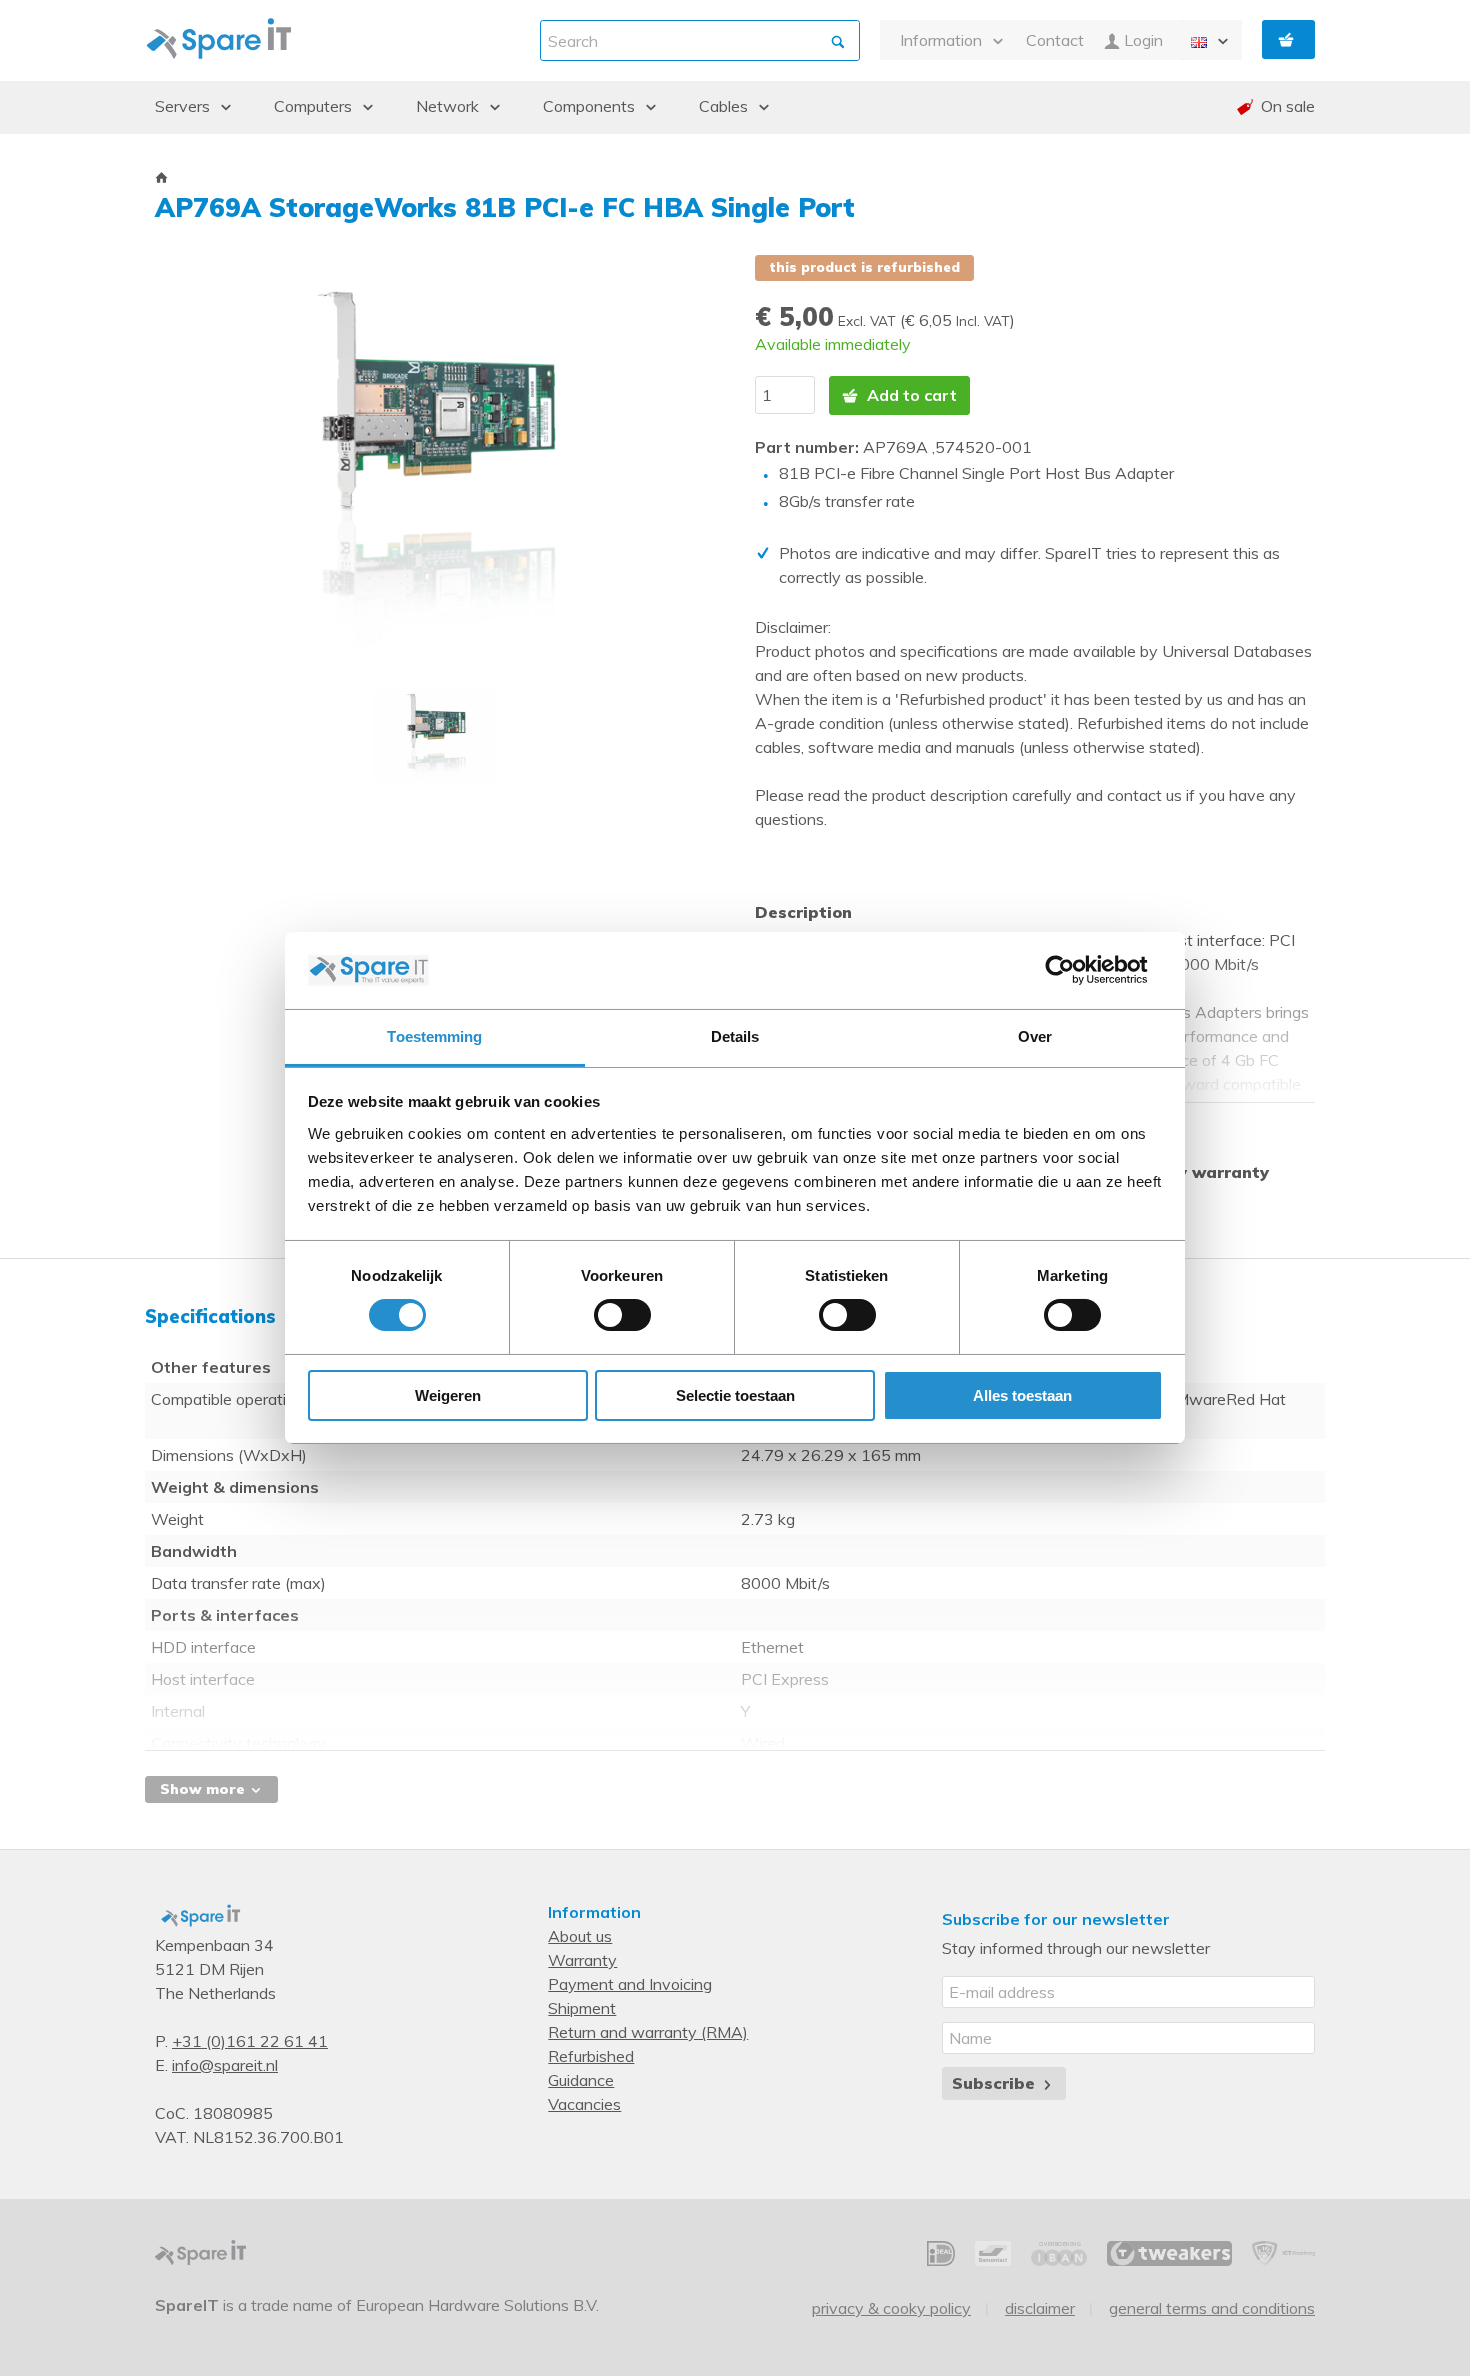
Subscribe (996, 2083)
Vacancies (584, 2104)
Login (1141, 40)
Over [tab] (1035, 1036)
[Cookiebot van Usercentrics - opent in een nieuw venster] (1075, 970)
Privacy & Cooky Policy (891, 2308)
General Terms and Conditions (1212, 2308)
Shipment (582, 2008)
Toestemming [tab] (434, 1036)
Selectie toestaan (735, 1395)
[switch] (622, 1315)
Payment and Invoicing (630, 1984)
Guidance (581, 2080)
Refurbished (591, 2056)
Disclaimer (1040, 2308)
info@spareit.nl (225, 2065)
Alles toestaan (1022, 1395)
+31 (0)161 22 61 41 (250, 2041)
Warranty (582, 1960)
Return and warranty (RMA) (648, 2032)
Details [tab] (735, 1036)
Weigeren (448, 1395)
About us (580, 1936)
